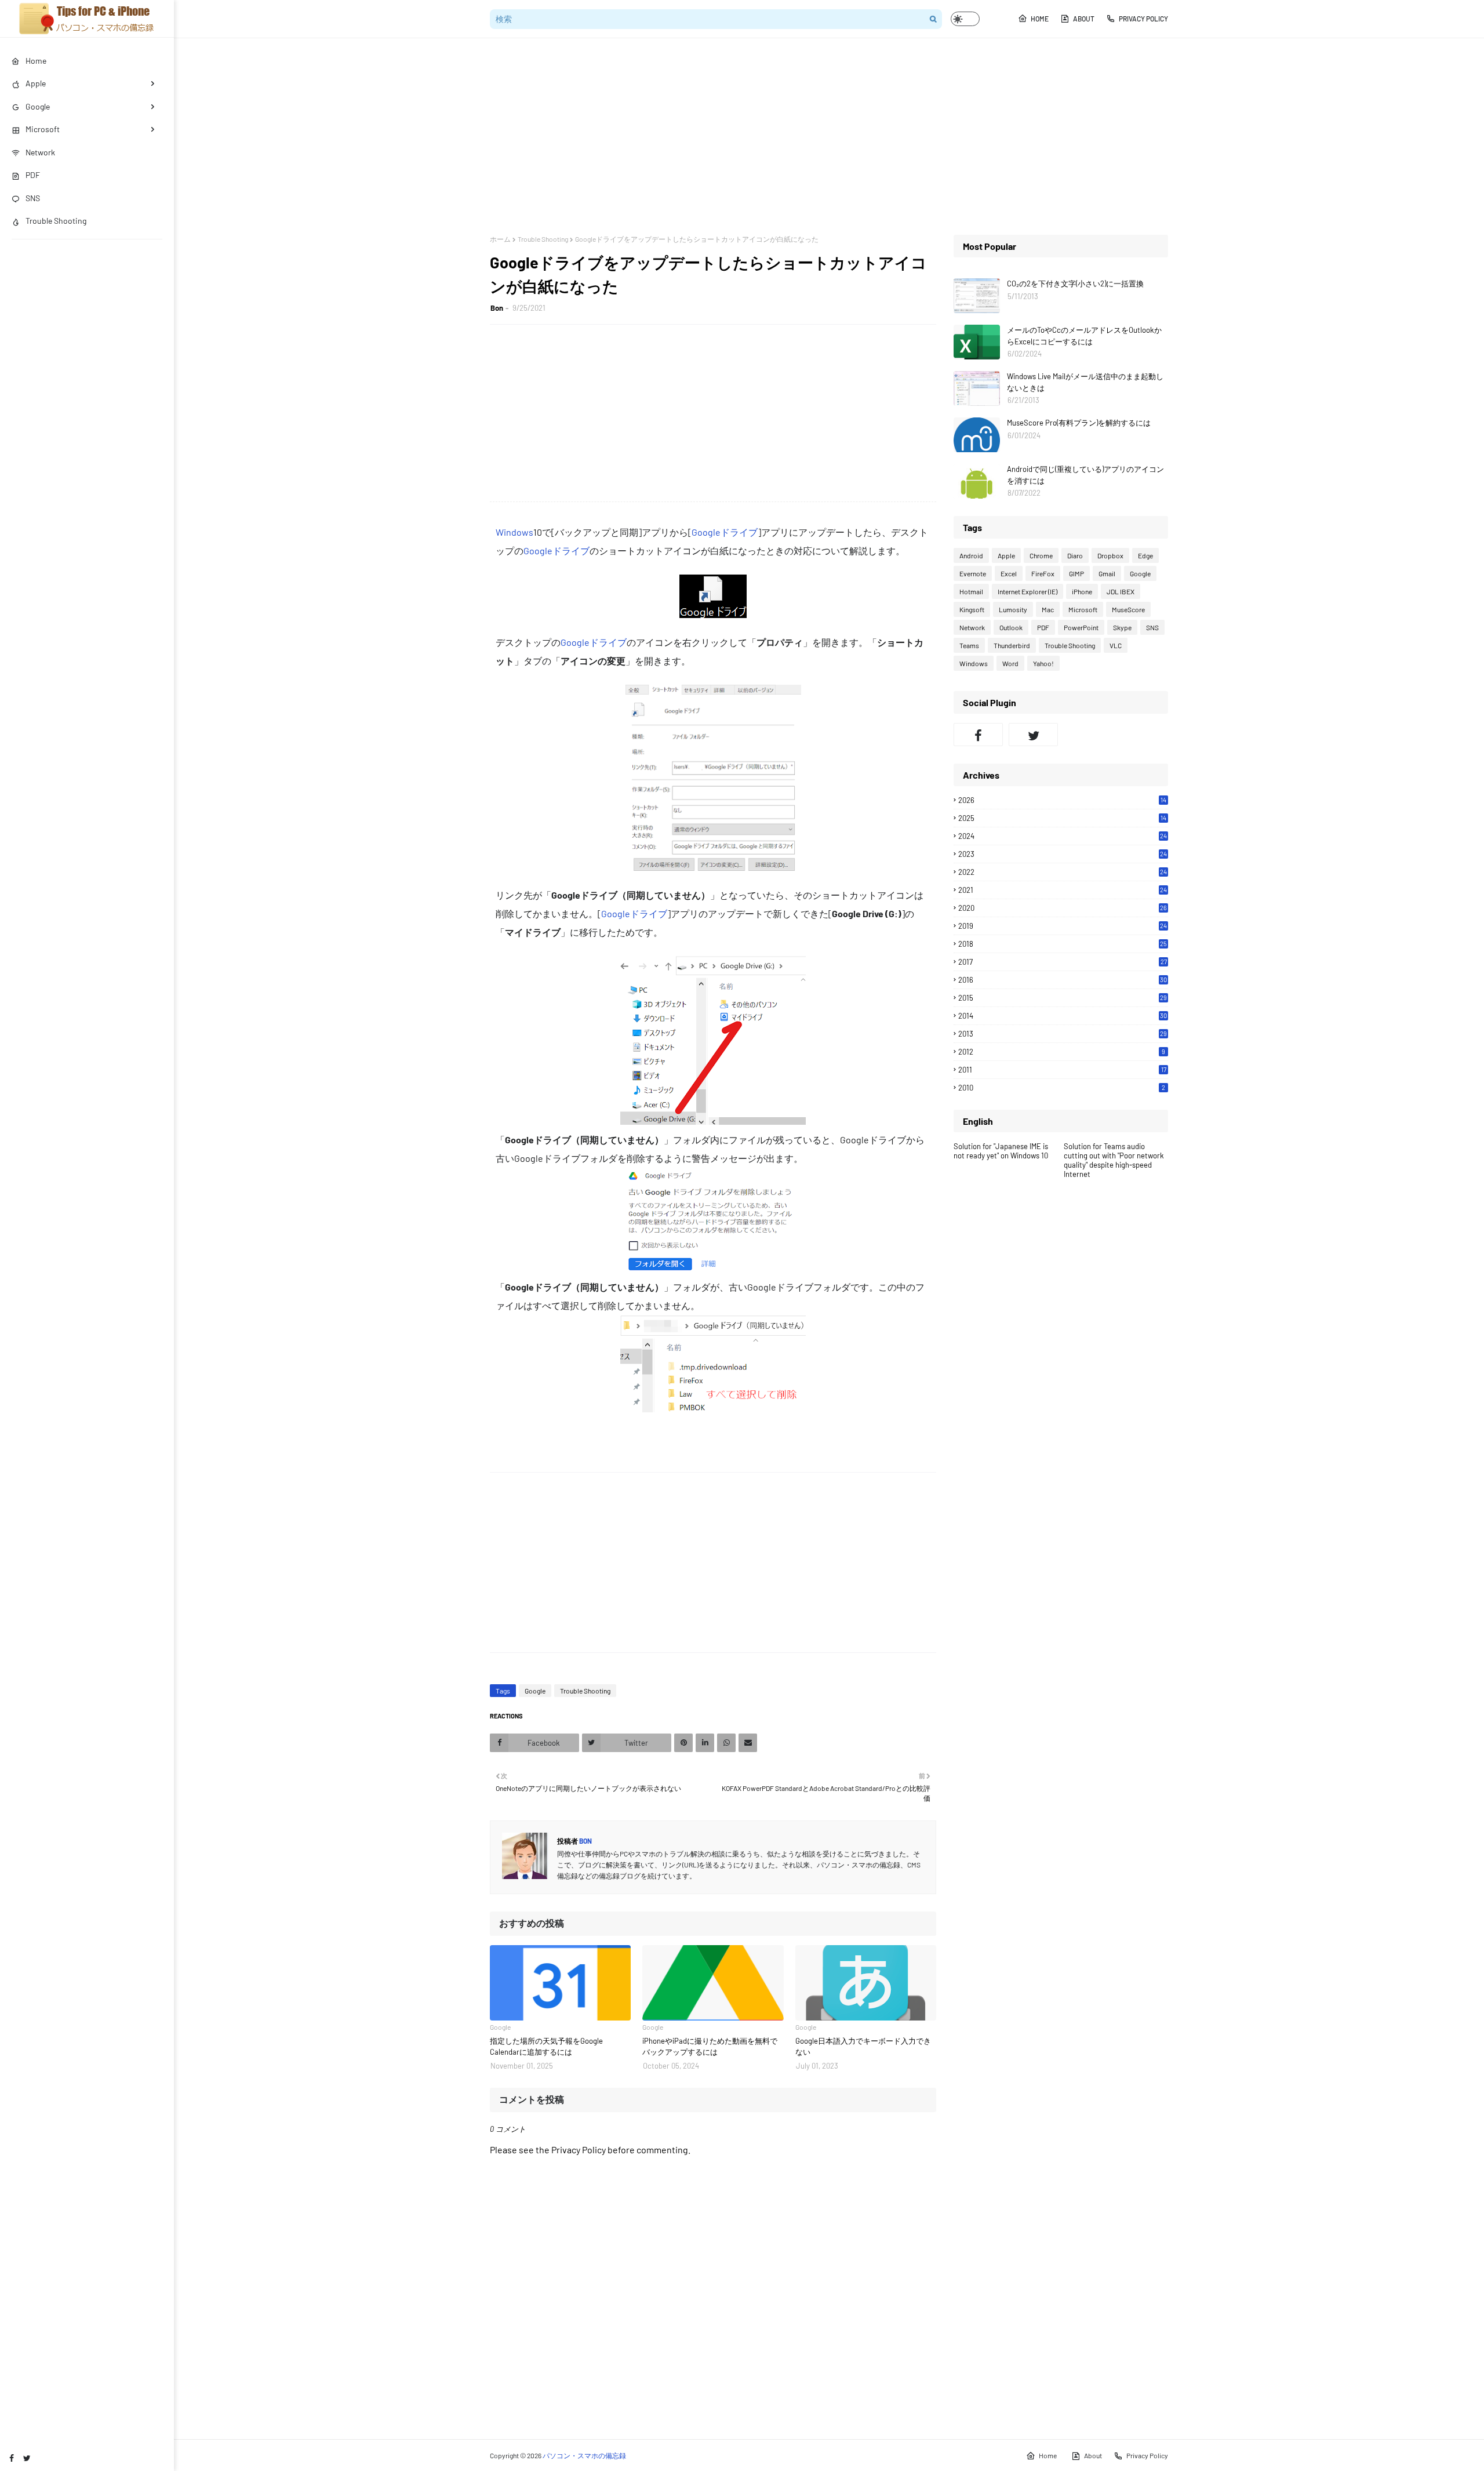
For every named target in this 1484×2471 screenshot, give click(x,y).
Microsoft (1083, 609)
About (1084, 19)
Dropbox (1110, 555)
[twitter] (27, 2458)
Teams (969, 645)
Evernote (973, 573)
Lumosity (1013, 609)
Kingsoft (972, 609)
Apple (1006, 555)
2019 (1063, 926)
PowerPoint (1081, 627)
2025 (1062, 818)
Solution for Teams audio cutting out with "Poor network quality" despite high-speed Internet (1114, 1160)
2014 (1063, 1016)
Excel (1009, 573)
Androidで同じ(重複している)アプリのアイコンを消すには (1085, 475)
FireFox (1043, 573)
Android (971, 555)
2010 (1062, 1088)
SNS (1152, 627)
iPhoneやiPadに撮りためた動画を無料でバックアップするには (710, 2047)
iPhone (1082, 591)
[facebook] (12, 2458)
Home (1040, 19)
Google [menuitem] (38, 106)
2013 (1063, 1034)
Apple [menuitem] (36, 83)
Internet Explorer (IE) (1027, 591)
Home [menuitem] (36, 61)
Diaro (1075, 555)
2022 (1063, 872)
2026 (1062, 800)
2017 (1063, 962)
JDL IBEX (1121, 591)
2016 (1063, 980)
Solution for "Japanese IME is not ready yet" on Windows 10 (1001, 1151)
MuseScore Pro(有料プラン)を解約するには (1079, 423)
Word (1010, 663)
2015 (1063, 998)
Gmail (1107, 573)
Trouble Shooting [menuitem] (56, 221)
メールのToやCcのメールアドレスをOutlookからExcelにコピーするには (1084, 336)
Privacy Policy (1143, 19)
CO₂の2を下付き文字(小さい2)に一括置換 (1075, 284)
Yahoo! (1043, 663)
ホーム (500, 239)
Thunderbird (1012, 645)
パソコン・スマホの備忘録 (584, 2455)
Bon (497, 308)
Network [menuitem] (40, 152)
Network (972, 627)
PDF (1043, 627)
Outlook (1011, 627)
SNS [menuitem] (33, 198)
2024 (1063, 836)
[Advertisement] (829, 136)
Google (535, 1691)
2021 (1063, 890)
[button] (965, 19)
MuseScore (1128, 609)
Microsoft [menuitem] (43, 129)
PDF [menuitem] (33, 175)
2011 (1062, 1070)
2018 (1063, 944)
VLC (1116, 645)
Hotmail (971, 591)
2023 (1063, 854)
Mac (1048, 609)
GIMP (1076, 573)
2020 (1063, 908)
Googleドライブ (725, 532)
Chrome (1041, 555)
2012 (1062, 1052)
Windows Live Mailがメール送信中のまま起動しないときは (1085, 382)
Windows (514, 532)
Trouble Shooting (543, 239)
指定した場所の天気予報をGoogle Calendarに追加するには (546, 2047)
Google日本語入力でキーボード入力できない (863, 2047)
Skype (1122, 627)
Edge (1145, 555)
